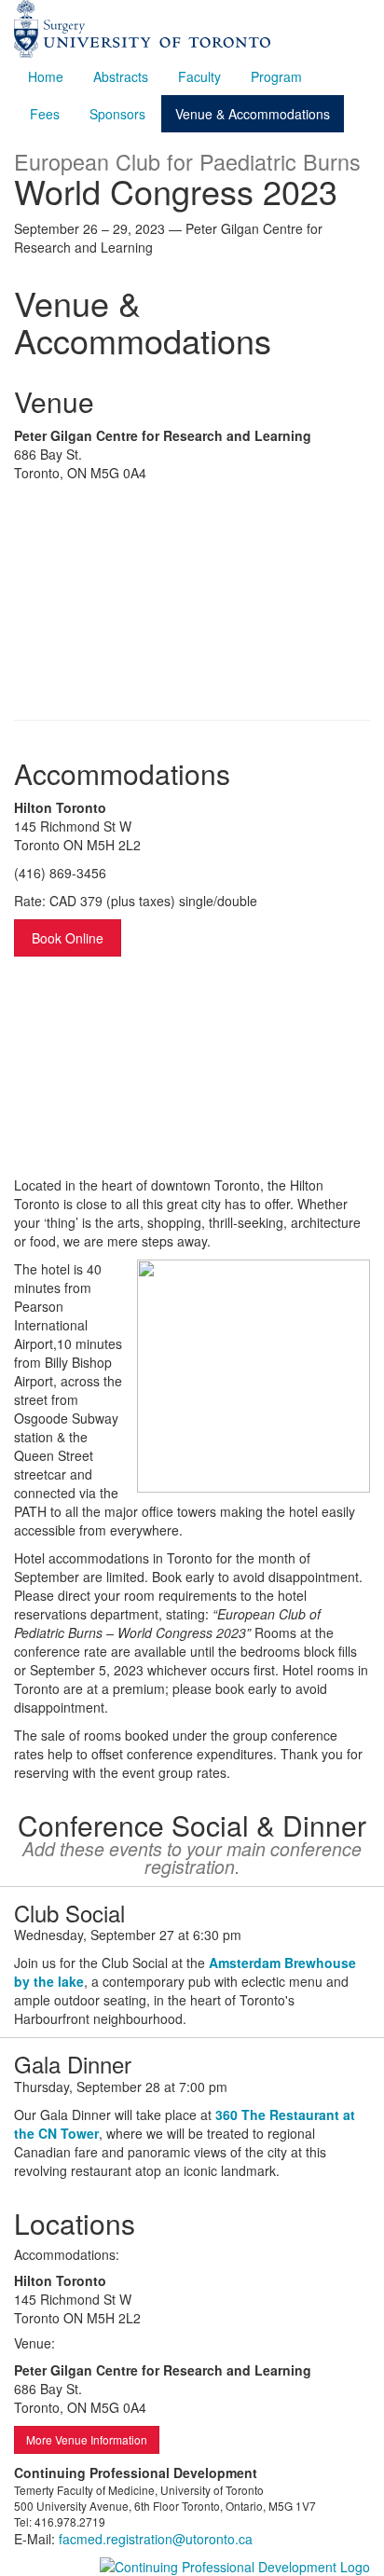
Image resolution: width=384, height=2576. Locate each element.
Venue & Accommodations (253, 114)
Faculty (199, 76)
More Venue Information (87, 2439)
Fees (45, 114)
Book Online (68, 938)
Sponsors (117, 114)
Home (46, 76)
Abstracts (121, 76)
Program (276, 76)
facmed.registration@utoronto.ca (156, 2539)
